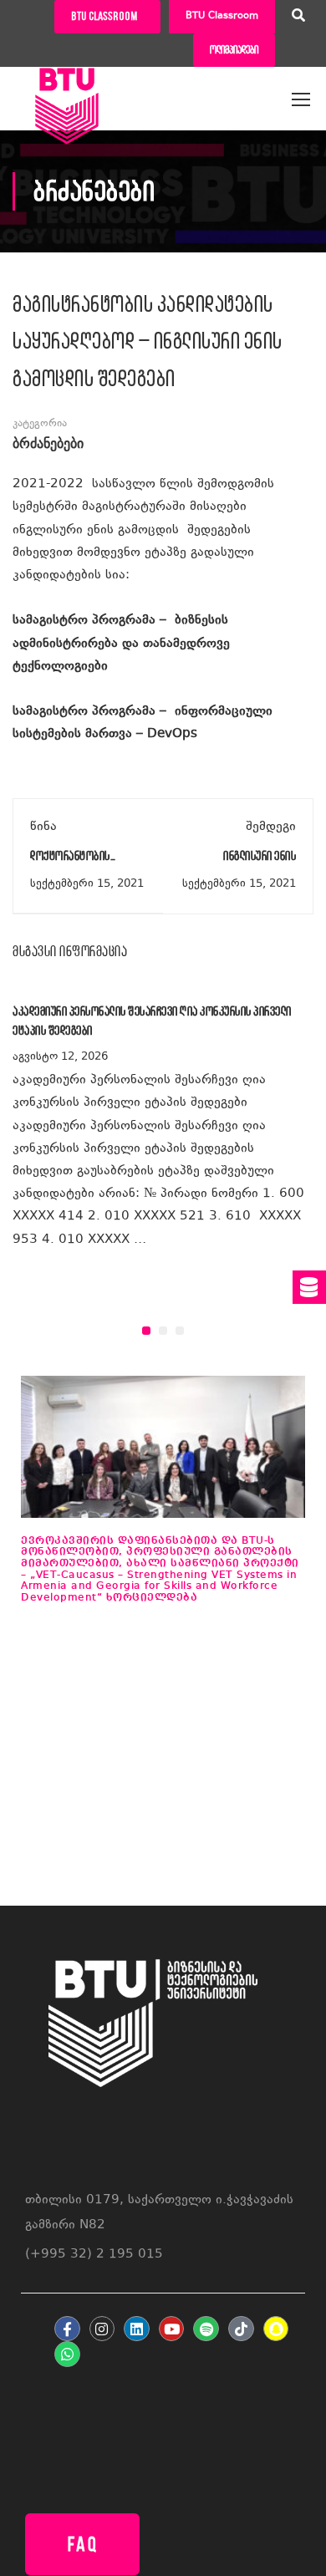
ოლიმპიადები (234, 50)
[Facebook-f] (67, 2329)
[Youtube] (172, 2329)
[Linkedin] (137, 2329)
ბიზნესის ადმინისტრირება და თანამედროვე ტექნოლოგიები (121, 643)
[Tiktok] (241, 2329)
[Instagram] (102, 2329)
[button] (146, 1331)
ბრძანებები (48, 444)
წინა (43, 827)
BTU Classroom (222, 16)
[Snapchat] (276, 2329)
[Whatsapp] (67, 2354)
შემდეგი (271, 827)
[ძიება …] (298, 18)
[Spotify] (206, 2329)
